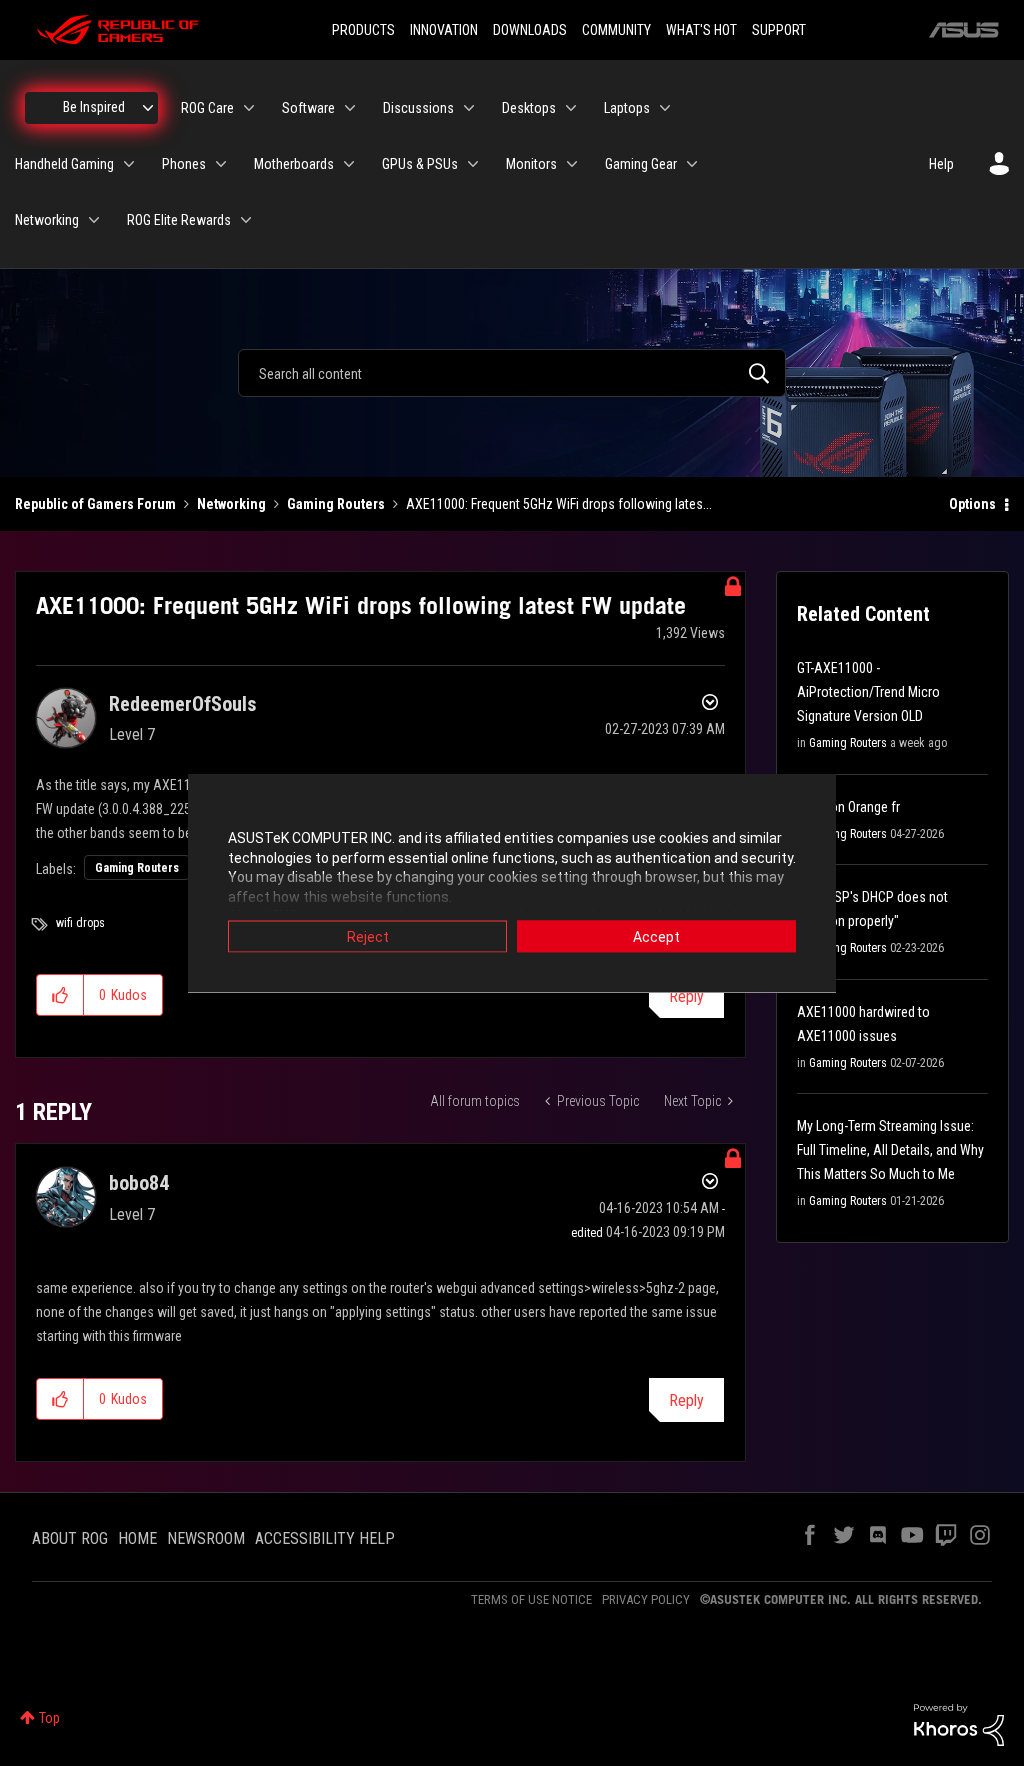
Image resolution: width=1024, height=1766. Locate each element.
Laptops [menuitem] (627, 108)
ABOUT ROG (70, 1538)
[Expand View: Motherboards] (349, 164)
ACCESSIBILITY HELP (325, 1538)
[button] (60, 995)
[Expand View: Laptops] (665, 108)
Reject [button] (368, 937)
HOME (137, 1538)
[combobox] (512, 373)
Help (941, 164)
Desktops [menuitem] (529, 108)
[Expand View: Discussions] (469, 108)
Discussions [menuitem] (418, 108)
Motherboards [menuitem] (294, 164)
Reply (686, 996)
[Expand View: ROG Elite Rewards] (246, 220)
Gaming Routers (336, 504)
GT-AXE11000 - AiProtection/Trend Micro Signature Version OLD (868, 692)
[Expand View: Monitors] (572, 164)
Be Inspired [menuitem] (94, 107)
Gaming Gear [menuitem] (641, 164)
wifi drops (80, 923)
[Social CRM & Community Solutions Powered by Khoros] (959, 1724)
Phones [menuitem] (184, 164)
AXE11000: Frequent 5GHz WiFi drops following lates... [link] (559, 504)
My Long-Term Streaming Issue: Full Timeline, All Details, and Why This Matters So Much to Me (890, 1150)
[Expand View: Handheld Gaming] (129, 164)
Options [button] (972, 504)
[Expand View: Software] (350, 108)
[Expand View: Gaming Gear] (692, 164)
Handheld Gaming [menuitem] (64, 164)
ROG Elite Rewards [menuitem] (179, 220)
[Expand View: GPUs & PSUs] (473, 164)
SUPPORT (779, 30)
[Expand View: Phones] (221, 164)
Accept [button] (656, 937)
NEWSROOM (206, 1538)
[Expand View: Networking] (94, 220)
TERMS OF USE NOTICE (531, 1599)
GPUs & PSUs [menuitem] (420, 164)
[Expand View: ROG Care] (249, 108)
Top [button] (49, 1718)
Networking (231, 504)
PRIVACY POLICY (646, 1599)
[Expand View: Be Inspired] (148, 108)
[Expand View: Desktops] (571, 108)
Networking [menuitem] (47, 220)
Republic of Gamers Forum (95, 504)
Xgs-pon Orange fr (848, 807)
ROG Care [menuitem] (207, 108)
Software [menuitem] (308, 108)
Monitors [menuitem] (531, 164)
